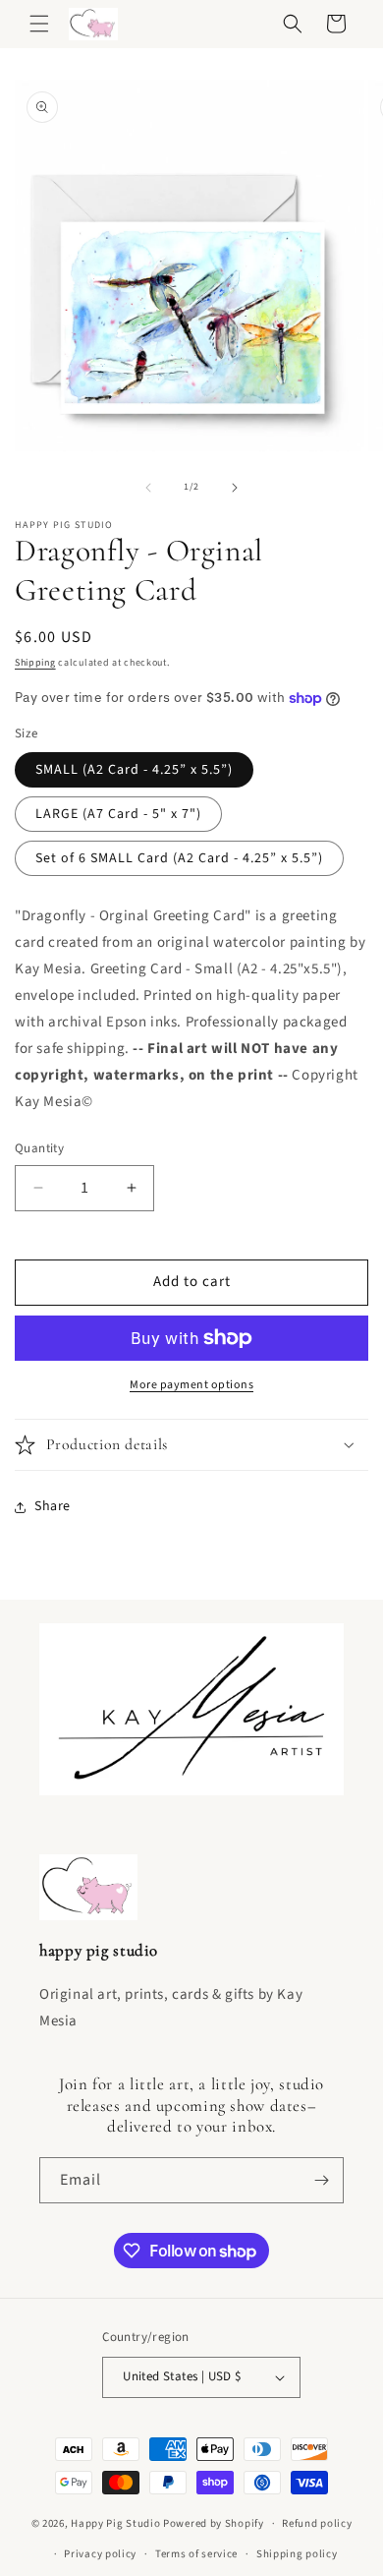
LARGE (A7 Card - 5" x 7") (118, 814)
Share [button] (53, 1506)
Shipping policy (297, 2554)
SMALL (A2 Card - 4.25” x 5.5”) (134, 770)
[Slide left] (148, 488)
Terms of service (196, 2554)
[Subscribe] (321, 2180)
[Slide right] (235, 488)
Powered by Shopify (214, 2523)
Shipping (35, 663)
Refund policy (317, 2523)
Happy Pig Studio (115, 2523)
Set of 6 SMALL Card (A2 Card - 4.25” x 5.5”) (179, 858)
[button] (39, 24)
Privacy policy (100, 2554)
